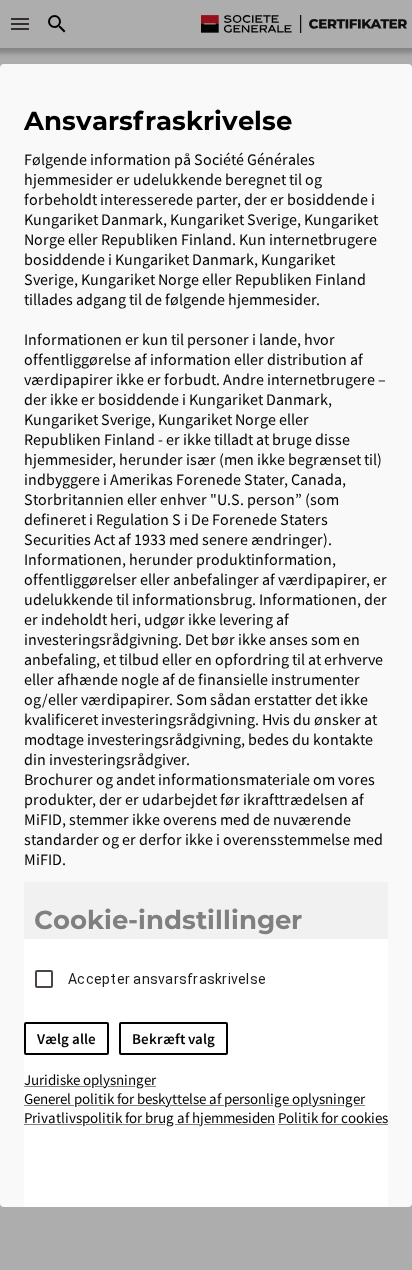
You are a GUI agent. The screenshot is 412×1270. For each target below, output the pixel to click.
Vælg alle (66, 1038)
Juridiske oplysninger (90, 1079)
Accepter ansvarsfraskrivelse (167, 979)
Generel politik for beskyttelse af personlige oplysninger (194, 1098)
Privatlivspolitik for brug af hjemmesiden (149, 1117)
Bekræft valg (173, 1038)
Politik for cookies (333, 1117)
